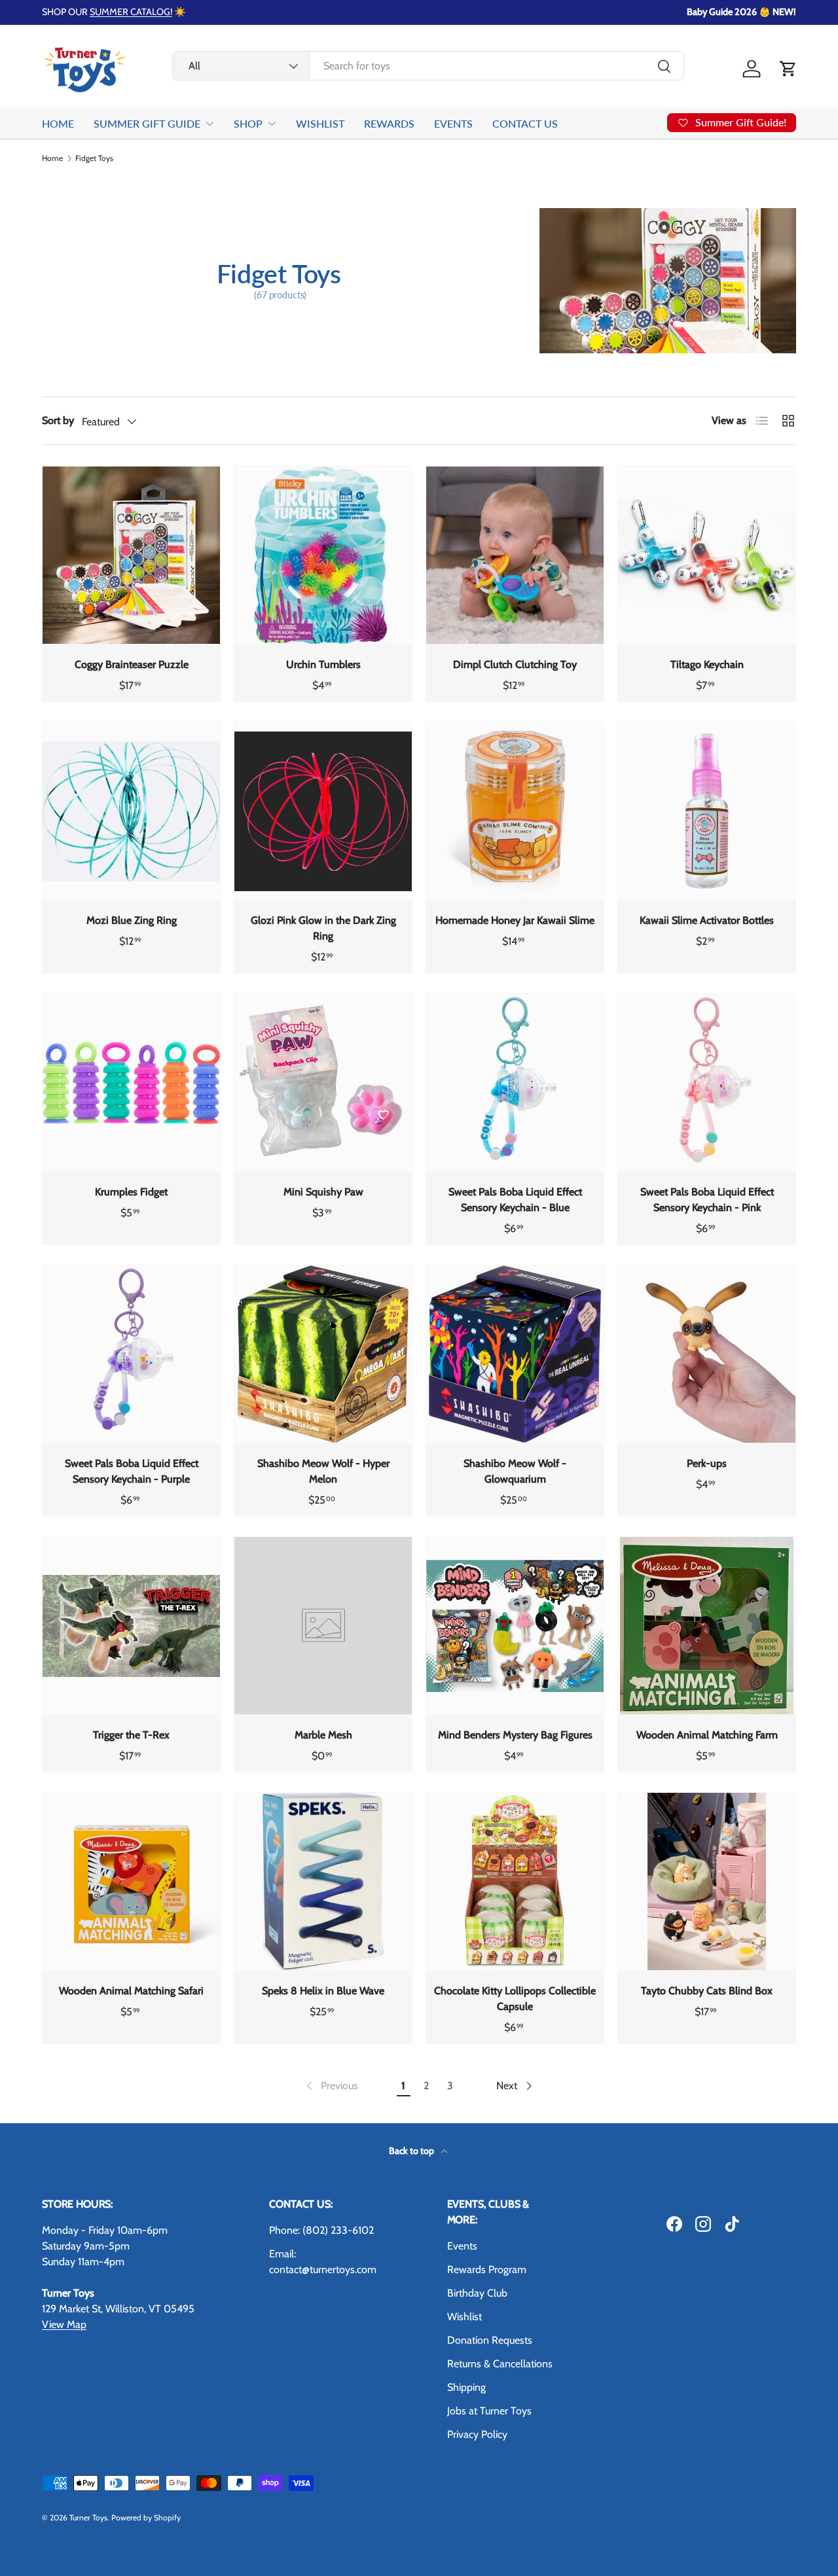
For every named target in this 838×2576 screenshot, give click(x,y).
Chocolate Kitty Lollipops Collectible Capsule (515, 1999)
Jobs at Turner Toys (489, 2411)
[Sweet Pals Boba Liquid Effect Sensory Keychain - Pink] (707, 1083)
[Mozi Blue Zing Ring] (131, 811)
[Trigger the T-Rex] (131, 1626)
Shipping (466, 2387)
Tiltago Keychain (707, 664)
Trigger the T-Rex (131, 1735)
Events (462, 2246)
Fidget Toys (94, 158)
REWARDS (389, 123)
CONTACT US (525, 123)
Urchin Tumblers (323, 664)
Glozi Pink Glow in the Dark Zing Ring (323, 928)
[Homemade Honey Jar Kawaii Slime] (515, 811)
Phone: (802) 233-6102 (321, 2230)
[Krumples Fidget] (131, 1083)
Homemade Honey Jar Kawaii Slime (515, 920)
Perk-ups (707, 1463)
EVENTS (453, 123)
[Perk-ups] (707, 1354)
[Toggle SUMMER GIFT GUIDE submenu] (209, 124)
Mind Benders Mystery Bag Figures (515, 1735)
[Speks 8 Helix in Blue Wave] (323, 1881)
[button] (788, 69)
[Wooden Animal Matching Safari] (131, 1881)
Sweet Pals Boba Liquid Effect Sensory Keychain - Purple (132, 1471)
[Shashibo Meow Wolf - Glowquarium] (515, 1354)
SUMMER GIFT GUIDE (147, 123)
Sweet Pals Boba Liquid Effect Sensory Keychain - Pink (707, 1200)
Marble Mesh (323, 1735)
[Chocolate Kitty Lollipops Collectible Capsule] (515, 1881)
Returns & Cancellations (500, 2364)
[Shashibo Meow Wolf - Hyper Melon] (323, 1354)
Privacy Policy (477, 2434)
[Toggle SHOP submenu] (272, 124)
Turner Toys (88, 2517)
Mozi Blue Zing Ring (132, 920)
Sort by (58, 420)
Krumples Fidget (131, 1192)
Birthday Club (477, 2293)
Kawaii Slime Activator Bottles (707, 920)
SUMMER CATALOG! (131, 12)
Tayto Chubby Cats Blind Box (707, 1991)
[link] (331, 2086)
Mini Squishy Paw (323, 1192)
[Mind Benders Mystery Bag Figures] (515, 1626)
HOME (58, 123)
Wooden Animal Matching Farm (707, 1735)
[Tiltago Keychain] (707, 555)
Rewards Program (487, 2269)
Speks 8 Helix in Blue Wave (323, 1991)
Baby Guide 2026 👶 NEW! (741, 12)
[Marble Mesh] (323, 1626)
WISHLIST (320, 123)
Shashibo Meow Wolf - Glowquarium (515, 1471)
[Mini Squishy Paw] (323, 1083)
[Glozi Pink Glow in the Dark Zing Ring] (323, 811)
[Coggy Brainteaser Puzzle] (131, 555)
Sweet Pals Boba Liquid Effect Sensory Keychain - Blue (515, 1200)
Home (52, 158)
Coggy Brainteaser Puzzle (132, 664)
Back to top (412, 2151)
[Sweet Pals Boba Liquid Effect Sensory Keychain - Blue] (515, 1083)
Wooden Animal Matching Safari (131, 1991)
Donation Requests (490, 2340)
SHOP (248, 123)
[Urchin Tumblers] (323, 555)
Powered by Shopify (146, 2517)
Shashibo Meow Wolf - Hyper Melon (323, 1471)
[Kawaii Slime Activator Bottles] (707, 811)
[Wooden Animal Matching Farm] (707, 1626)
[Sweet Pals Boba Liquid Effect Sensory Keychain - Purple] (131, 1354)
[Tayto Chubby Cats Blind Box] (707, 1881)
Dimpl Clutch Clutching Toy (515, 664)
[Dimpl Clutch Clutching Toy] (515, 555)
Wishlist (465, 2317)
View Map (64, 2324)
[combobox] (428, 66)
